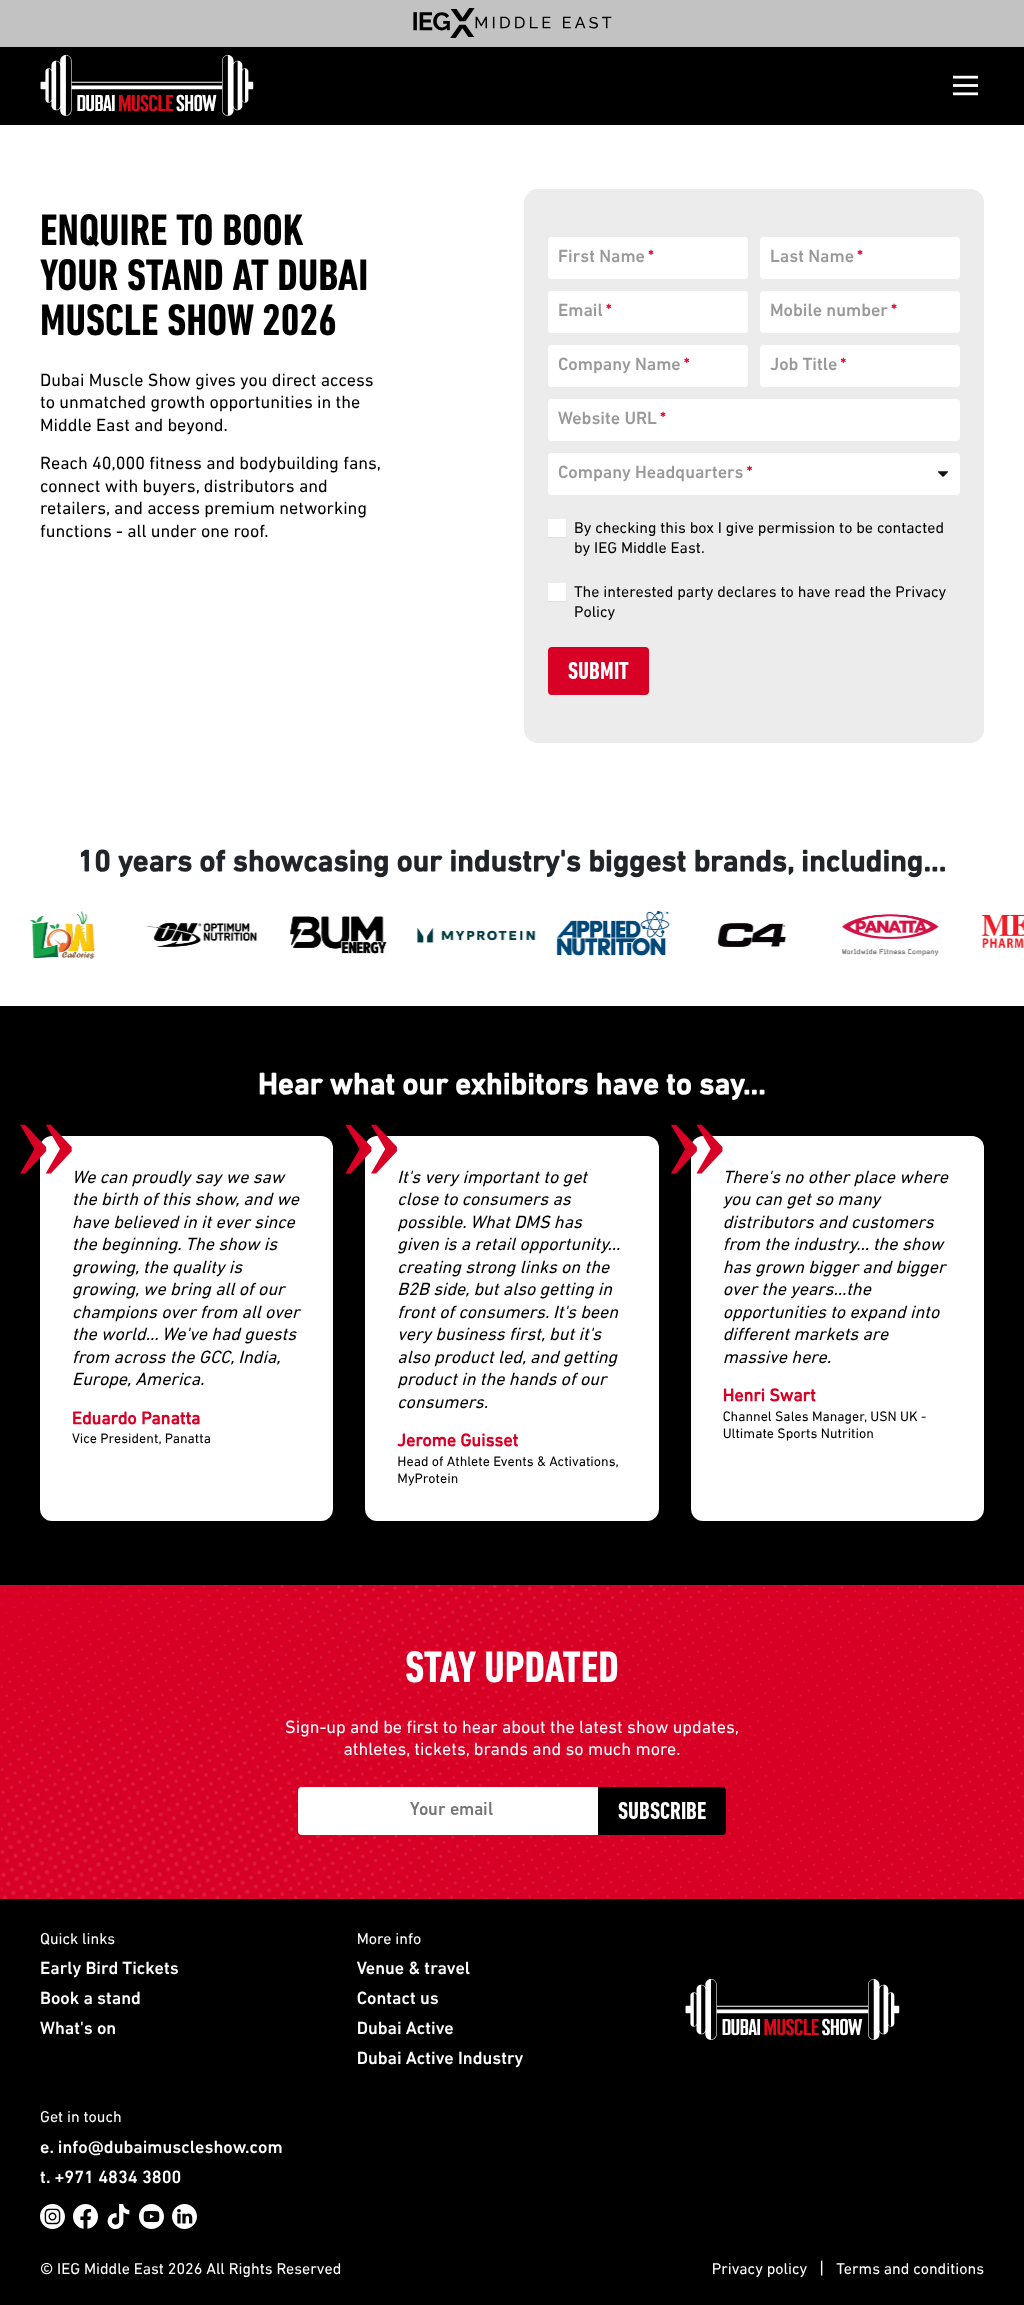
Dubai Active (405, 2030)
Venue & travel (413, 1970)
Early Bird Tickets (109, 1970)
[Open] (965, 85)
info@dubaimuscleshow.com (170, 2149)
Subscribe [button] (662, 1813)
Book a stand (90, 2000)
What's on (78, 2030)
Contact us (398, 2000)
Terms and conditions (910, 2270)
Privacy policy (759, 2270)
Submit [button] (598, 673)
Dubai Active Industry (440, 2060)
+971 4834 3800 (117, 2179)
